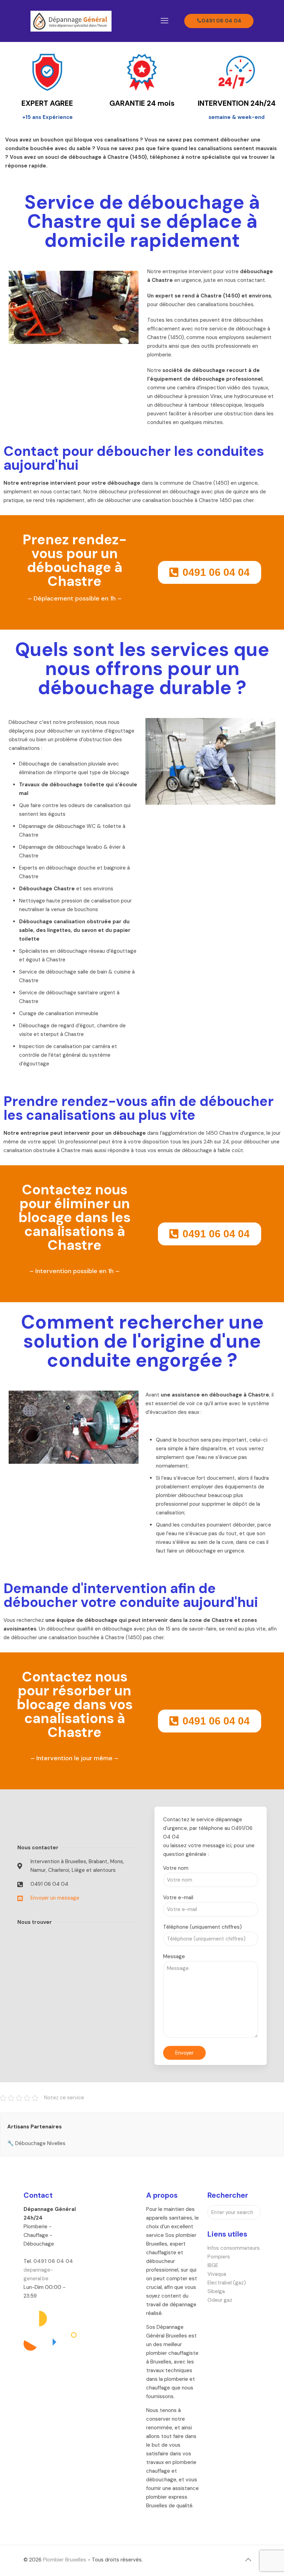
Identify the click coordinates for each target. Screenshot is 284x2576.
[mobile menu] (165, 21)
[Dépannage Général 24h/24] (71, 21)
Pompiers (219, 2257)
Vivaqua (217, 2274)
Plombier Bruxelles (65, 2560)
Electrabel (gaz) (227, 2283)
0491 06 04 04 (221, 21)
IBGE (213, 2265)
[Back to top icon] (248, 2560)
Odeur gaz (220, 2300)
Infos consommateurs (234, 2248)
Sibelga (216, 2291)
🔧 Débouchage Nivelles (36, 2143)
